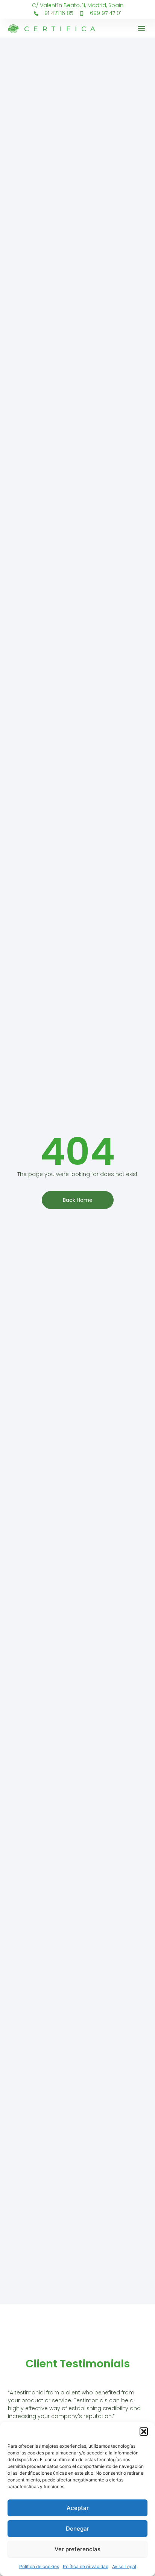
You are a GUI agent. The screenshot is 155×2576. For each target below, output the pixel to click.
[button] (144, 2432)
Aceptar (78, 2508)
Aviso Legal (124, 2566)
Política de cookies (39, 2566)
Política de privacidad (86, 2566)
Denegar (77, 2529)
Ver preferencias (77, 2549)
